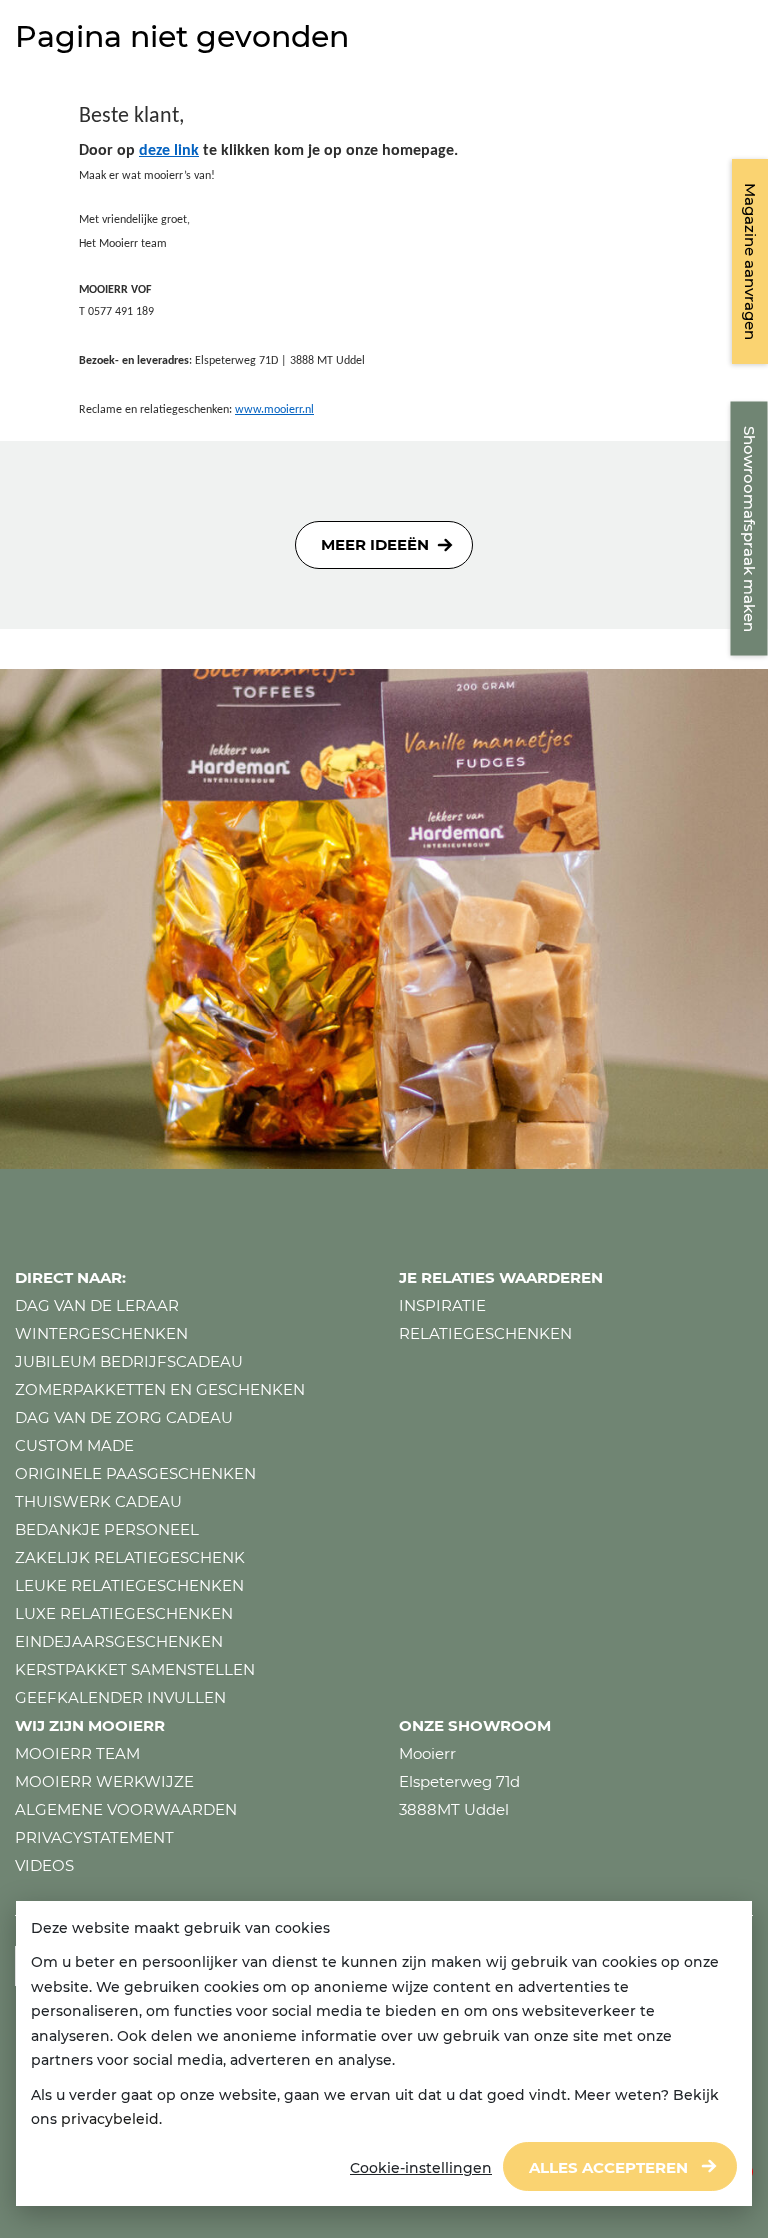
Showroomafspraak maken (749, 529)
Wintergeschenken (101, 1333)
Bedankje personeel (107, 1529)
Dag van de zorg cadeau (124, 1417)
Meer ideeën (375, 544)
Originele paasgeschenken (135, 1473)
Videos (44, 1865)
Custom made (74, 1445)
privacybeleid (110, 2119)
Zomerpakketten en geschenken (160, 1389)
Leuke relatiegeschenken (129, 1585)
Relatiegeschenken (485, 1333)
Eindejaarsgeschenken (119, 1641)
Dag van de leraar (97, 1305)
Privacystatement (94, 1837)
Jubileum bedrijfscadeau (129, 1361)
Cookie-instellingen (421, 2168)
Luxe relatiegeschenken (124, 1613)
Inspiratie (442, 1305)
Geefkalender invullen (120, 1697)
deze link (169, 151)
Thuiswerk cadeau (98, 1501)
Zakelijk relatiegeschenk (130, 1557)
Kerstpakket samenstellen (135, 1669)
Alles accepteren (608, 2167)
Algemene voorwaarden (126, 1809)
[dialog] (384, 2054)
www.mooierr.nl (274, 410)
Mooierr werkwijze (104, 1781)
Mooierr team (77, 1753)
